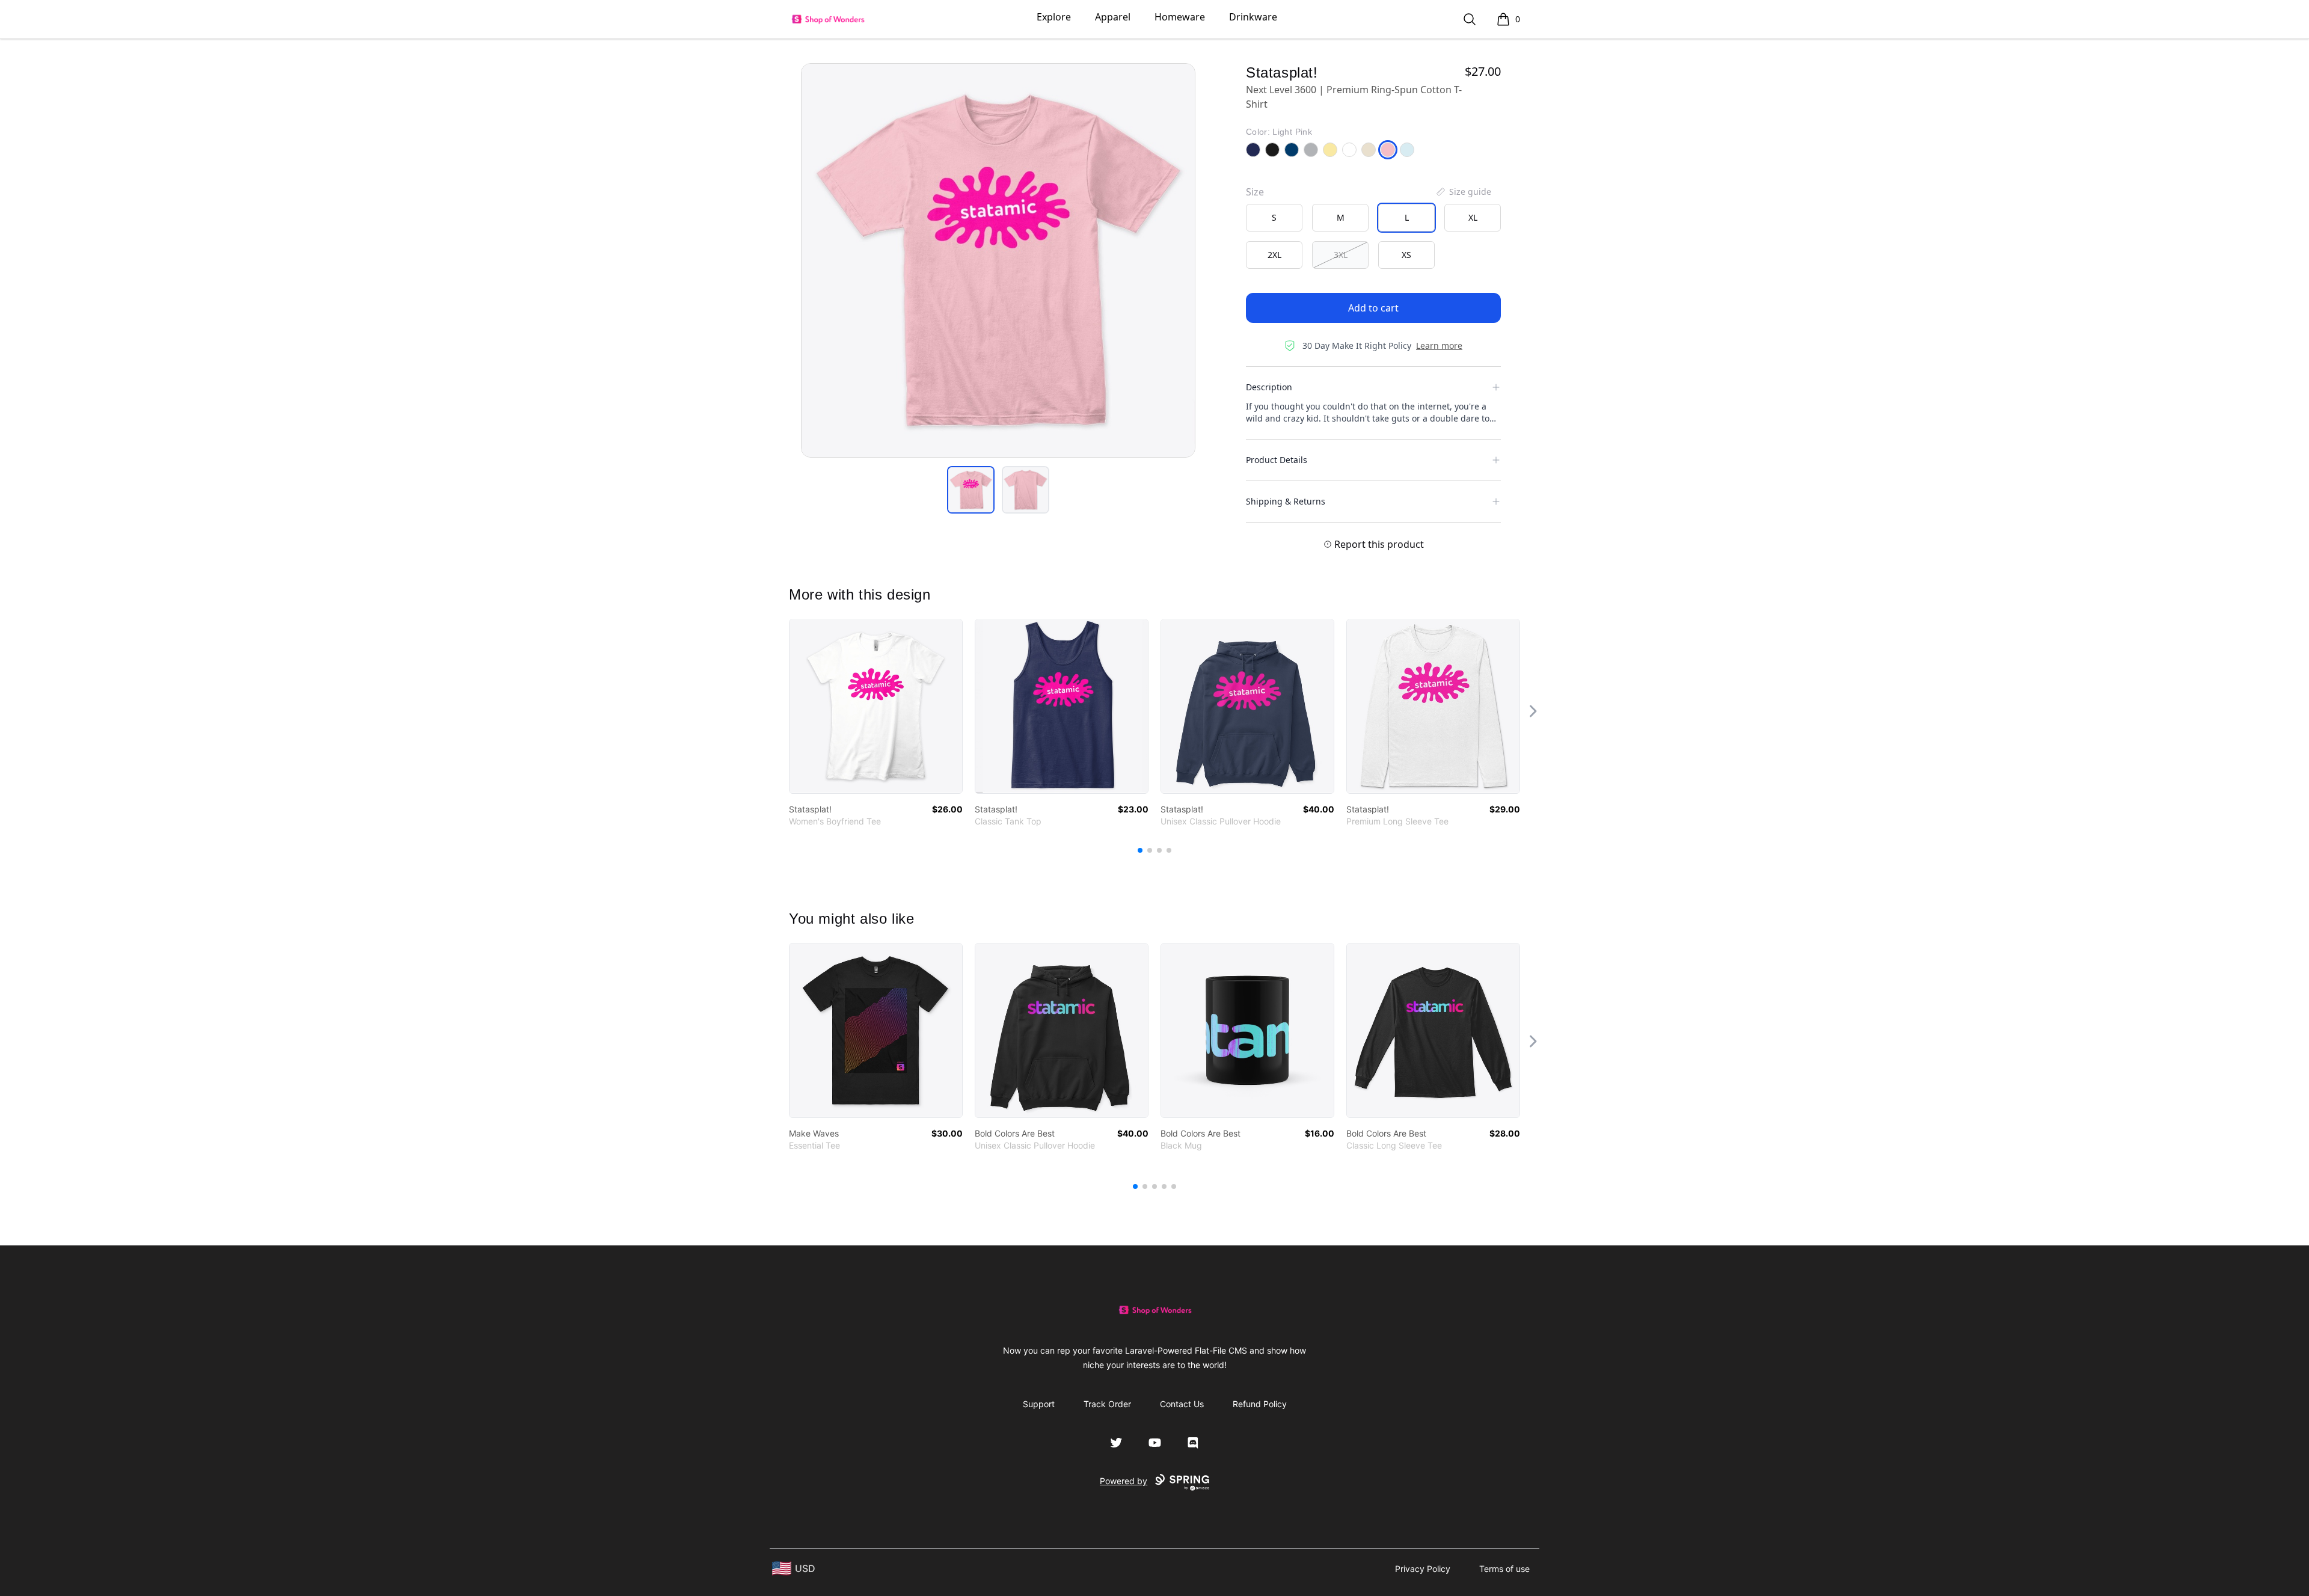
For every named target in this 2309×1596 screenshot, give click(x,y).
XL (1473, 217)
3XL (1341, 255)
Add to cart (1373, 308)
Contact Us (1182, 1404)
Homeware (1180, 17)
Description (1269, 387)
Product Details (1277, 460)
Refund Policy (1260, 1404)
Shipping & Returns (1286, 501)
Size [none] (1255, 192)
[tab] (971, 490)
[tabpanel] (998, 260)
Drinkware (1253, 17)
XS (1406, 255)
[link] (876, 706)
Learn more (1439, 345)
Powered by (1124, 1481)
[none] (1463, 192)
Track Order (1107, 1404)
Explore (1054, 17)
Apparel (1113, 17)
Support (1039, 1404)
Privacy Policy (1423, 1569)
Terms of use (1504, 1569)
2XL (1274, 255)
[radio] (1274, 218)
